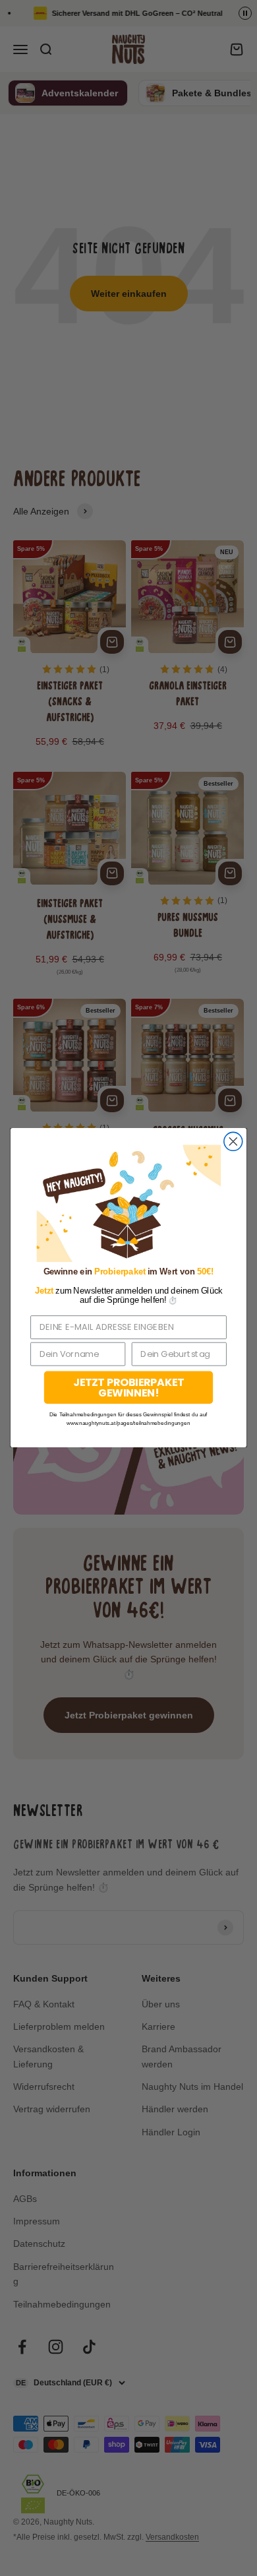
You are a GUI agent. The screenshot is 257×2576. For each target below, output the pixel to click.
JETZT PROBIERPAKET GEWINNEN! (128, 1388)
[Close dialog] (233, 1142)
